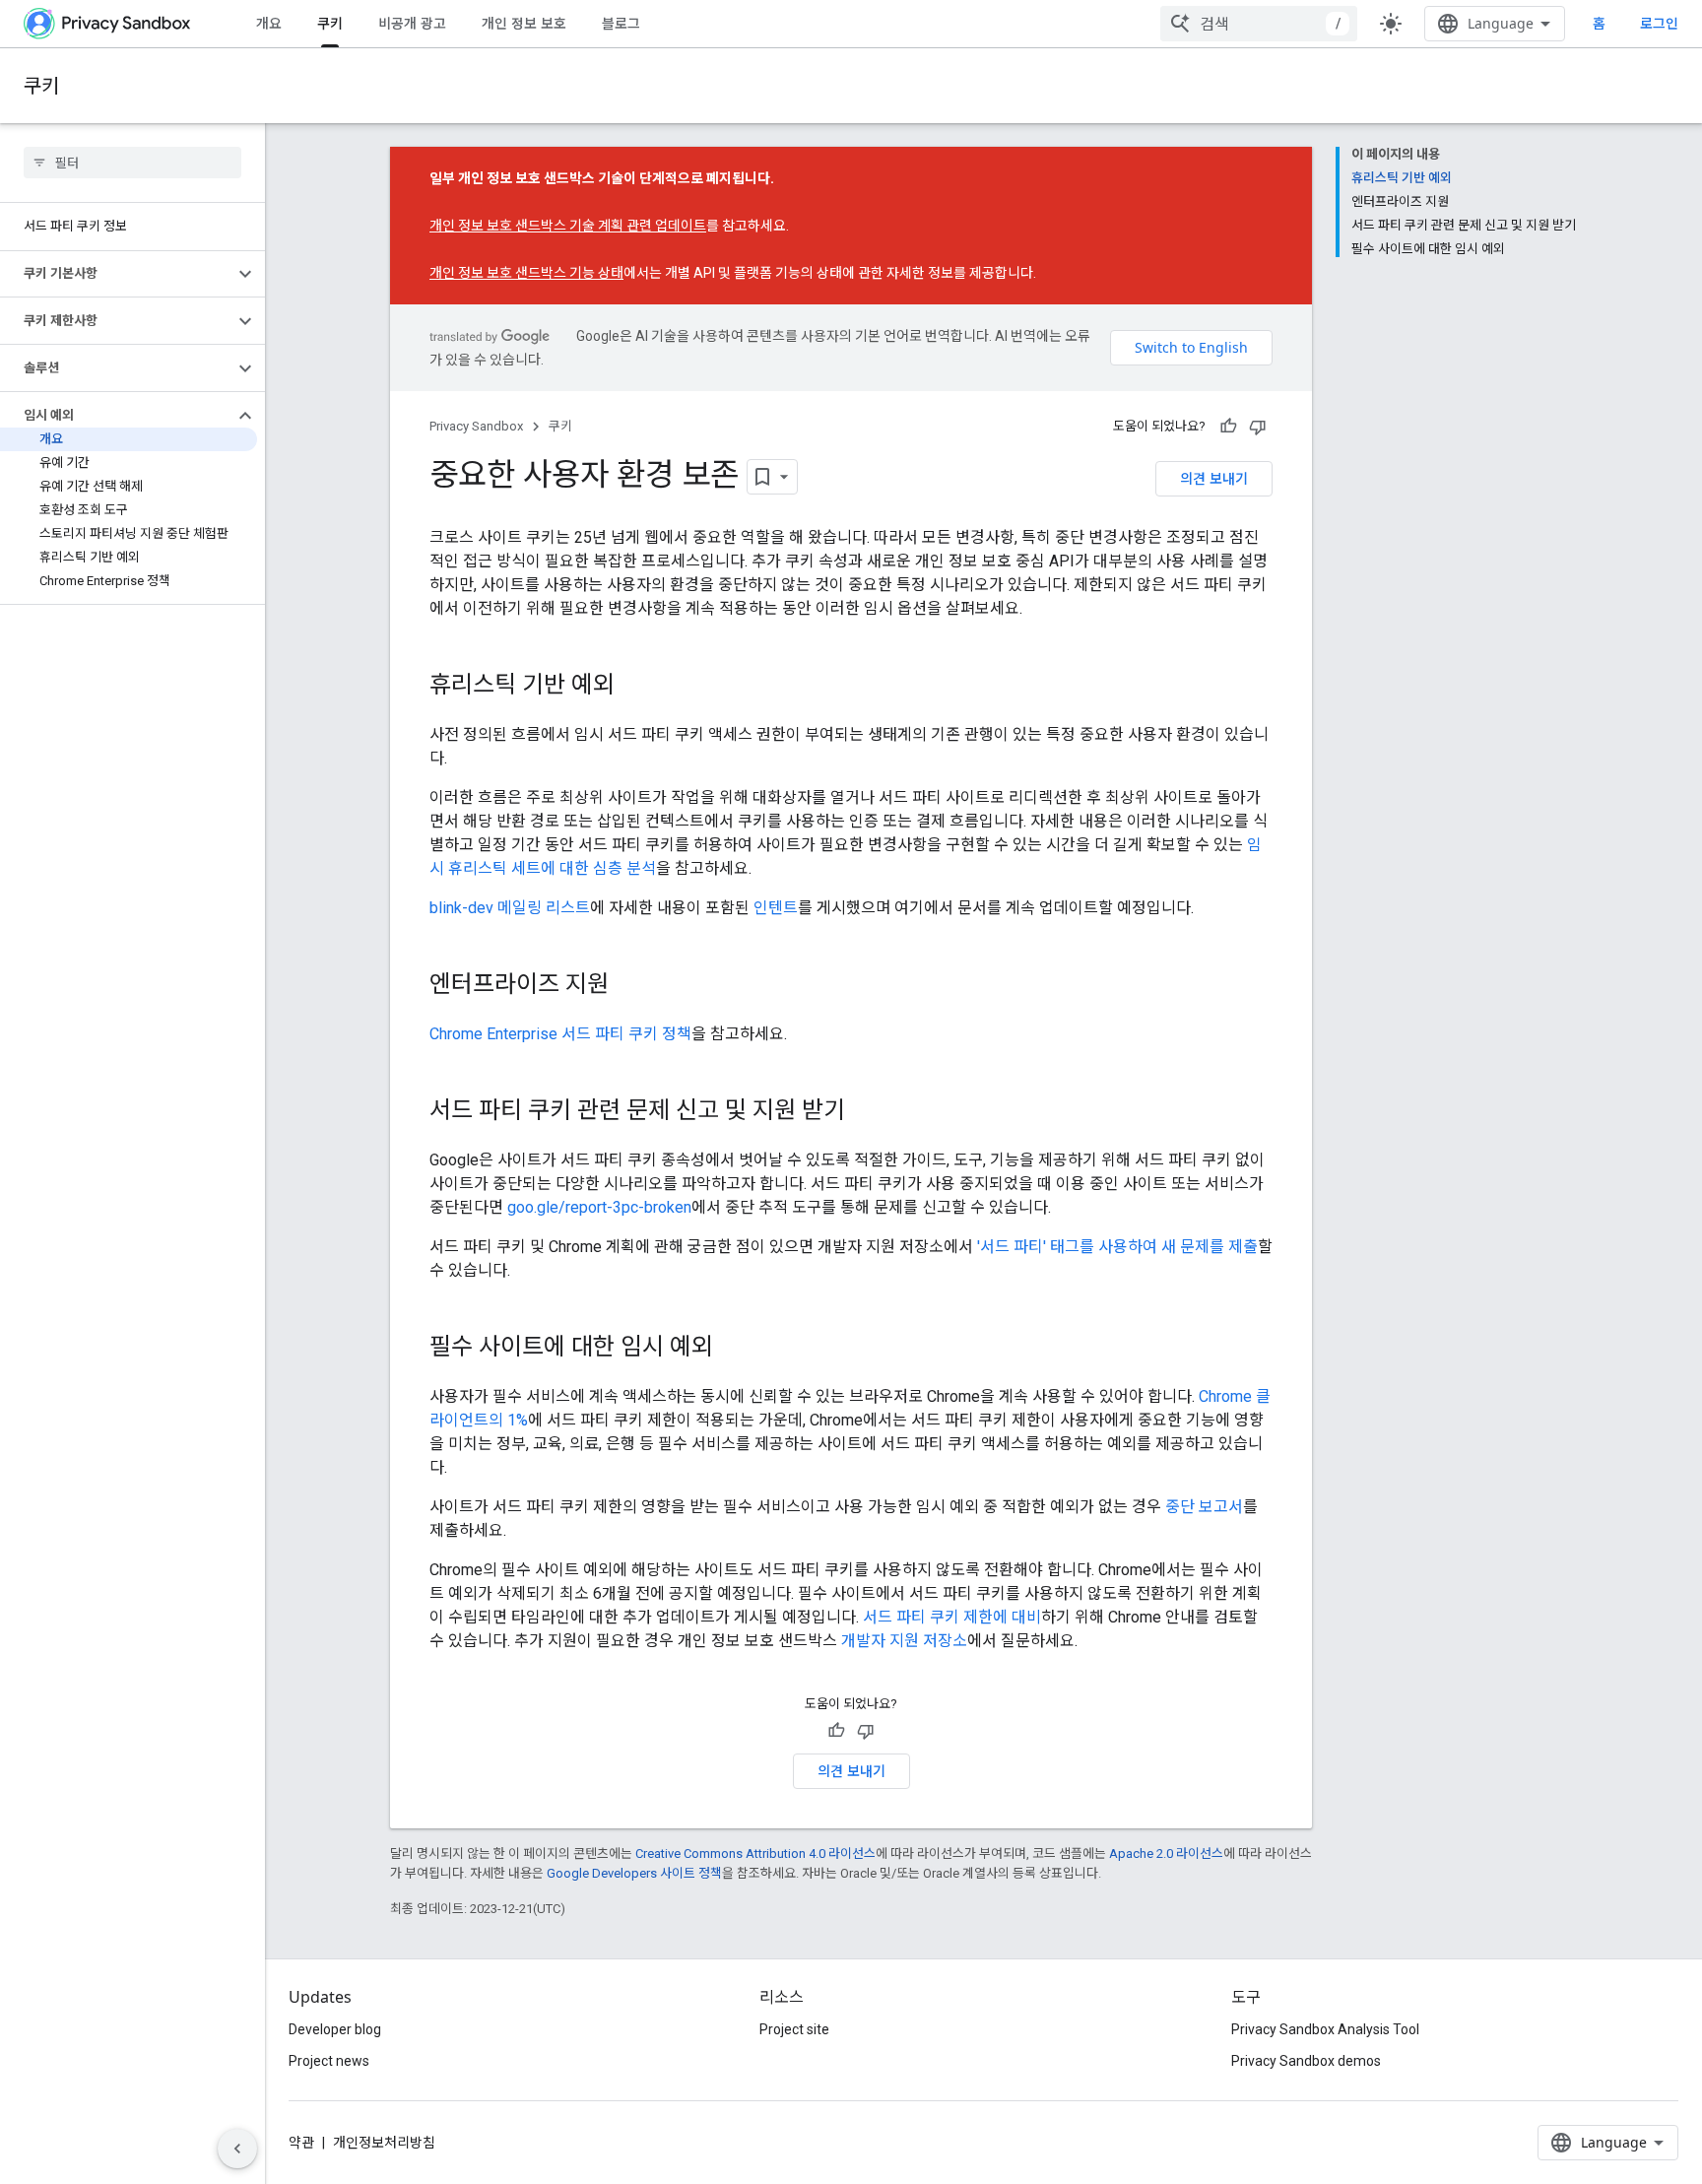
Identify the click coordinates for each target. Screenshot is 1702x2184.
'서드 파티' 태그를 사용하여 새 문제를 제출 (1117, 1247)
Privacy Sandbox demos (1306, 2061)
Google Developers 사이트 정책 (634, 1873)
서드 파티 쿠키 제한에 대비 (952, 1617)
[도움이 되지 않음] (1258, 427)
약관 (301, 2143)
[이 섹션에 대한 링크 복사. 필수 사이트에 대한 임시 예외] (733, 1349)
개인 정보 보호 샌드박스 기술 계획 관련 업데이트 (568, 226)
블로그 (621, 23)
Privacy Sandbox (476, 426)
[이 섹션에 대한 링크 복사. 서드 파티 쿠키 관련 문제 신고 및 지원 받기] (865, 1112)
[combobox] (1259, 24)
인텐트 (776, 908)
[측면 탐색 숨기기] (237, 2149)
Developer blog (335, 2029)
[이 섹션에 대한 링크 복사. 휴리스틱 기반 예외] (634, 687)
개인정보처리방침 (384, 2143)
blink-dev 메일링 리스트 (510, 908)
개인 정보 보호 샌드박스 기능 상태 (526, 273)
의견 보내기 (1214, 478)
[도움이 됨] (1228, 427)
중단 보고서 (1204, 1507)
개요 (269, 23)
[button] (117, 274)
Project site (794, 2029)
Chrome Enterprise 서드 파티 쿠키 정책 (560, 1034)
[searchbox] (132, 163)
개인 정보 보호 (524, 23)
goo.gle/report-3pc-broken (599, 1207)
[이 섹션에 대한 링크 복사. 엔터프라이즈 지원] (628, 986)
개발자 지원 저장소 (904, 1641)
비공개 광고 (412, 23)
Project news (329, 2061)
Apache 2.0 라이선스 (1166, 1853)
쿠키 (330, 23)
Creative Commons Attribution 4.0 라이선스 (755, 1853)
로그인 (1659, 24)
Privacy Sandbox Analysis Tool (1325, 2029)
